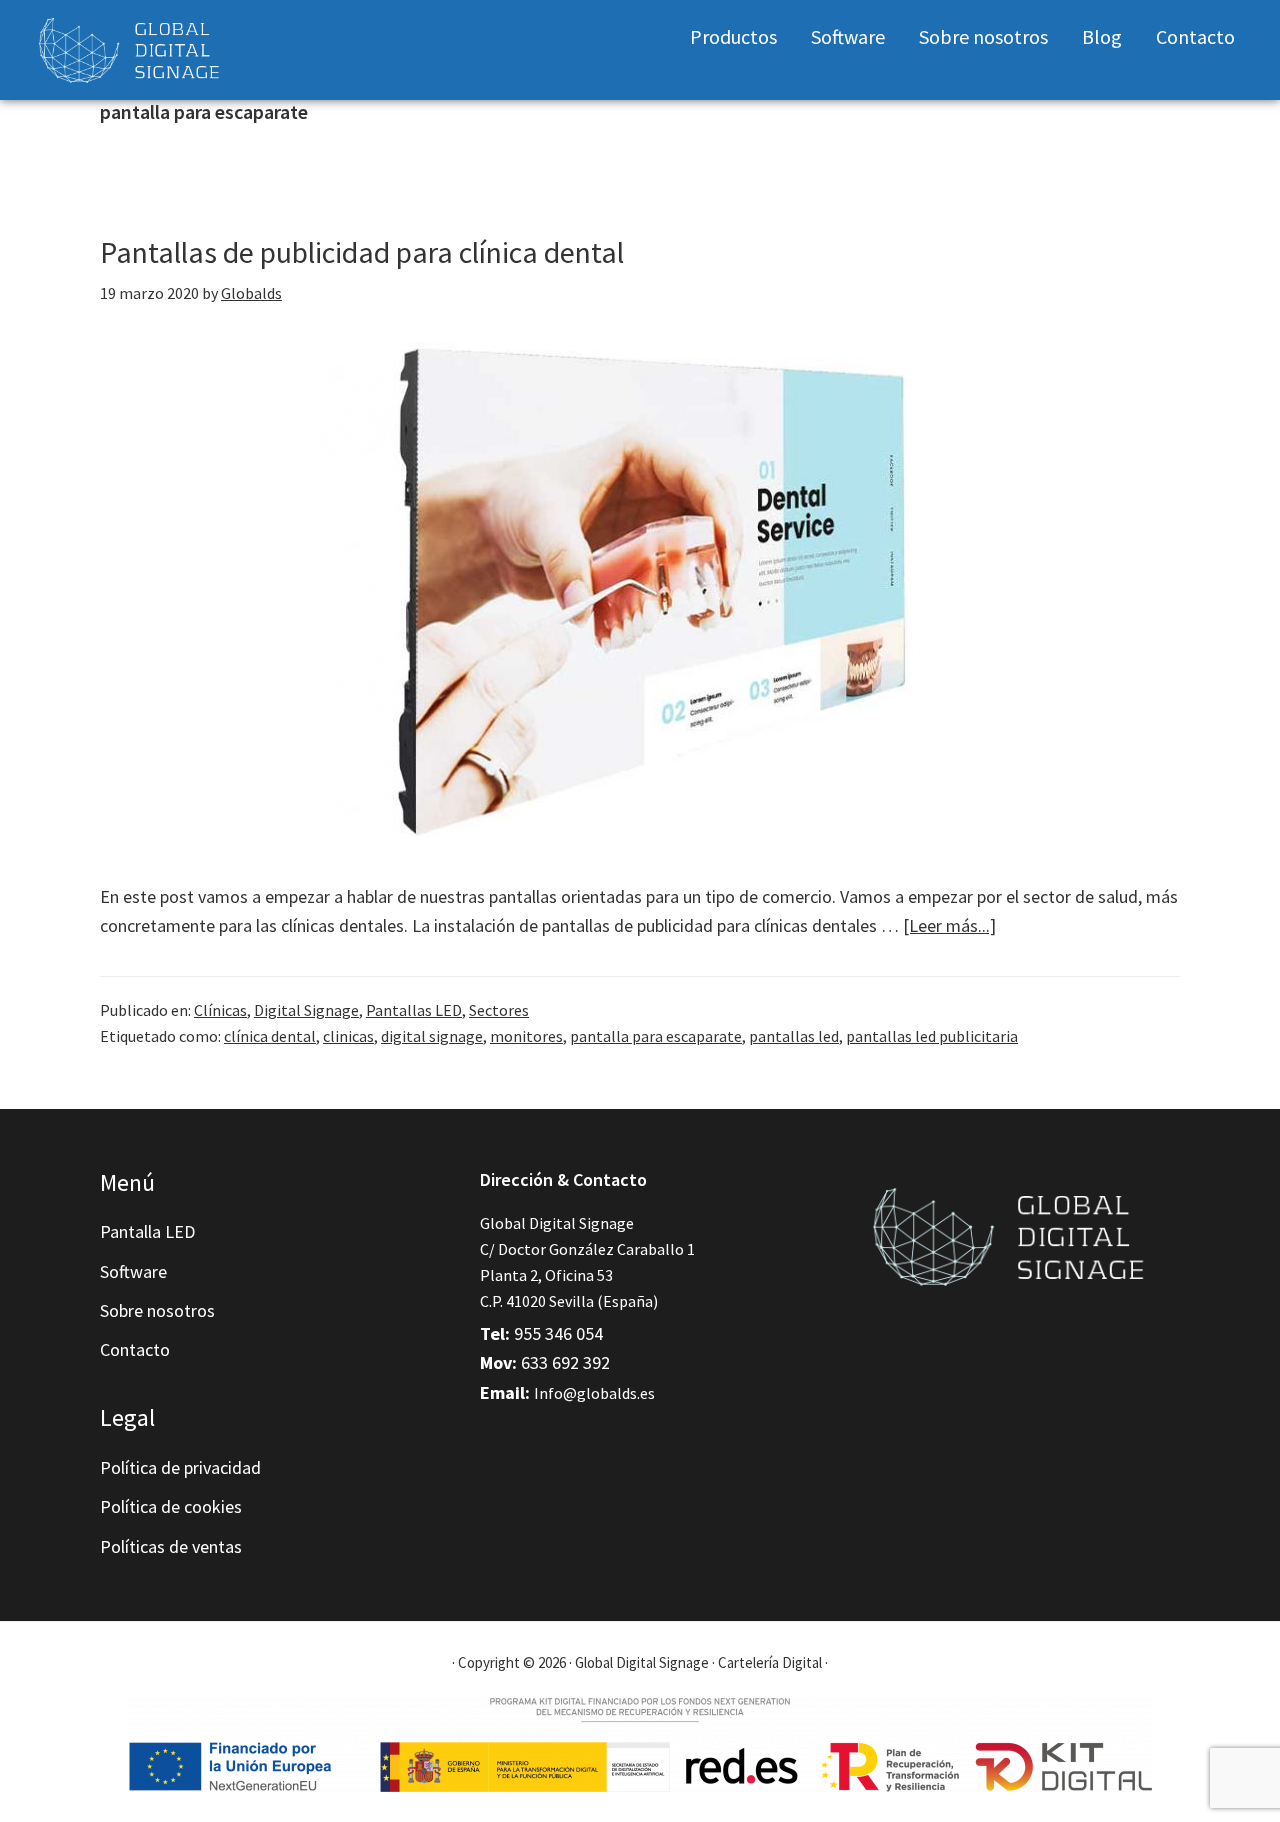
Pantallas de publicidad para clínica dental (362, 252)
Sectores (499, 1010)
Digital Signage (306, 1010)
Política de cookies (171, 1506)
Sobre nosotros (157, 1310)
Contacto (135, 1349)
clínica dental (270, 1036)
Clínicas (220, 1010)
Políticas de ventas (171, 1546)
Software (133, 1271)
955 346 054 (558, 1333)
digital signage (432, 1036)
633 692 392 (565, 1362)
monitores (526, 1036)
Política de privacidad (180, 1467)
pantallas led (794, 1036)
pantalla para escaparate (656, 1036)
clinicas (348, 1036)
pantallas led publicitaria (932, 1036)
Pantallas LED (414, 1010)
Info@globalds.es (594, 1393)
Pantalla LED (147, 1231)
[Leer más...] (949, 926)
